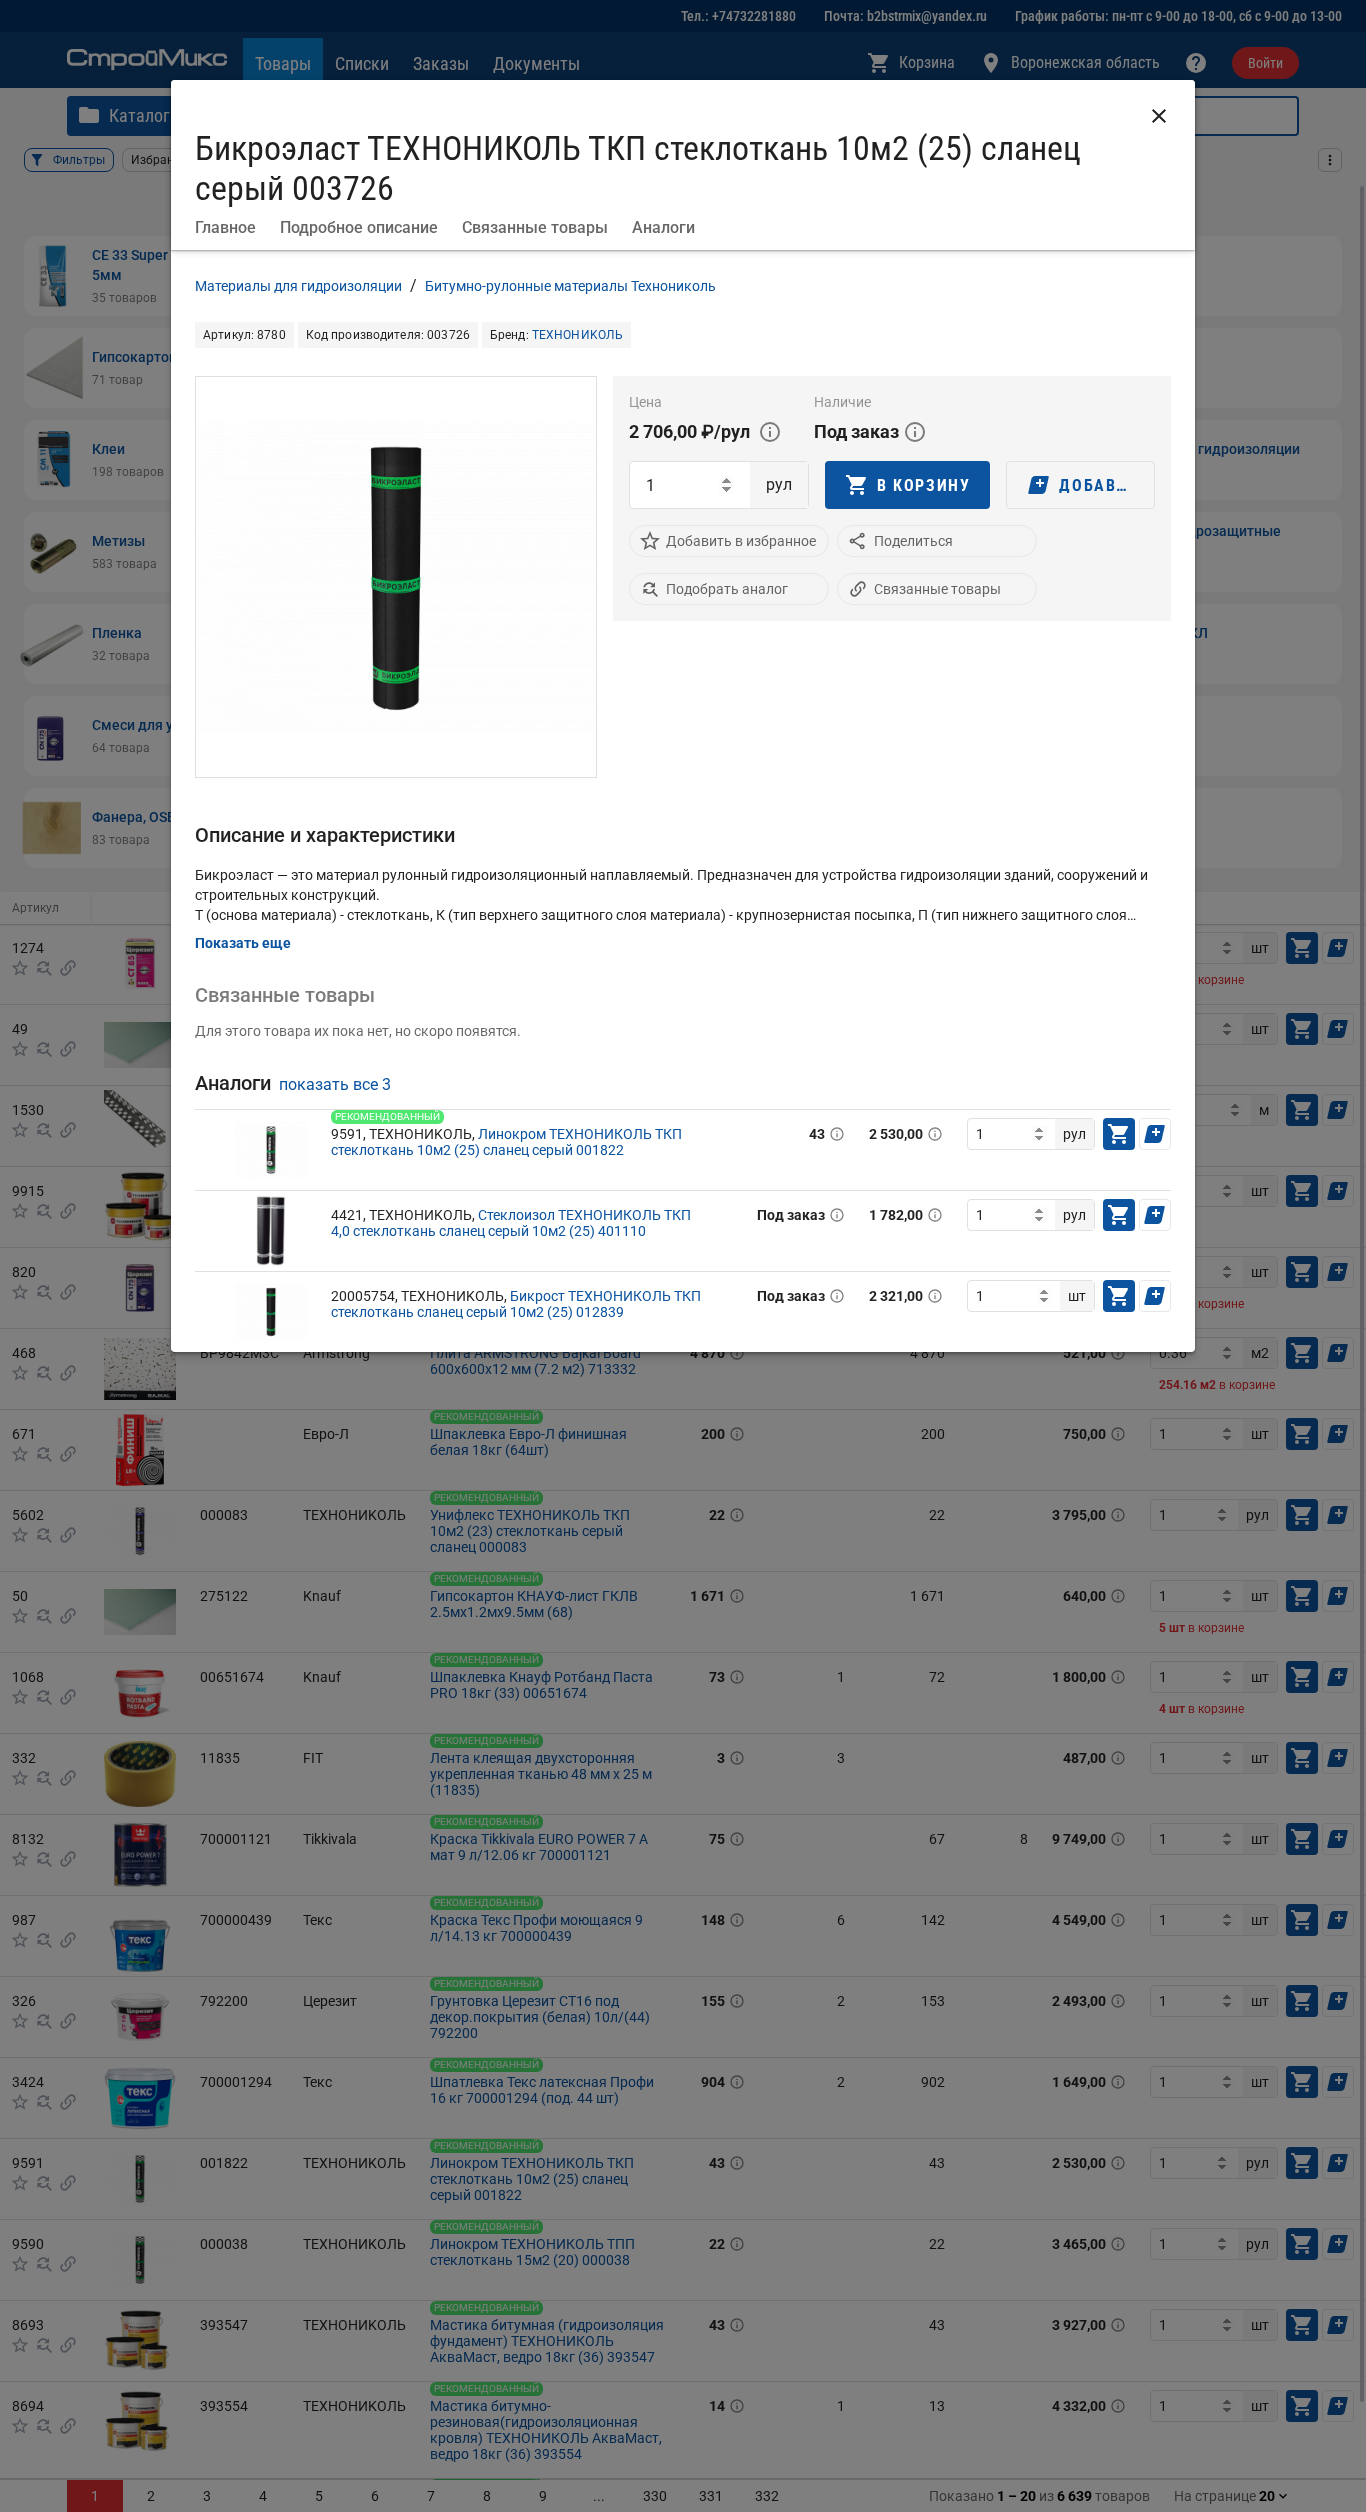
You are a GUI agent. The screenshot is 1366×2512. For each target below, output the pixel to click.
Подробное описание (359, 227)
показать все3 (335, 1084)
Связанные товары (535, 227)
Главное (225, 227)
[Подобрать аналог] (650, 589)
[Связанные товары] (858, 589)
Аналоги (663, 227)
